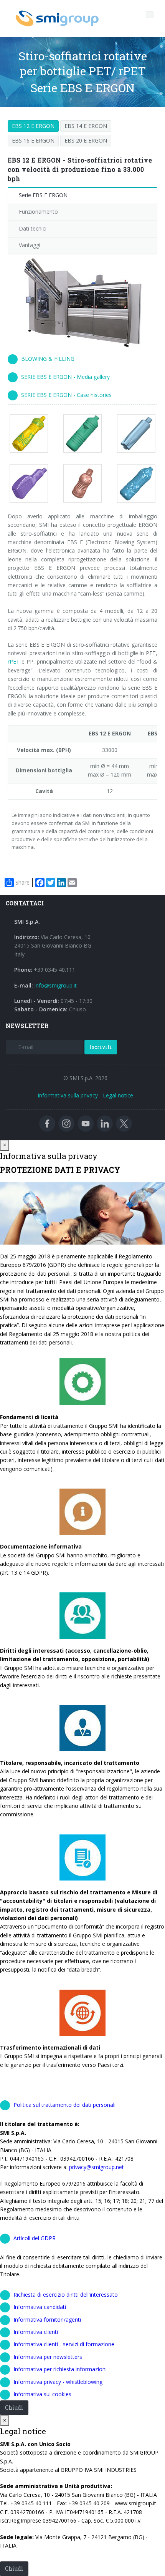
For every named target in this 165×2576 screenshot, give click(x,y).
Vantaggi (30, 245)
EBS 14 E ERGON (86, 126)
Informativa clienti (36, 2332)
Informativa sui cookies (42, 2394)
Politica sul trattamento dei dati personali (64, 2105)
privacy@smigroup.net (97, 2167)
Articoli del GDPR (35, 2238)
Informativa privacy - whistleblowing (58, 2382)
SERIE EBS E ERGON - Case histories (66, 395)
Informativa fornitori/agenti (47, 2320)
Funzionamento (38, 212)
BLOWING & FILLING (48, 359)
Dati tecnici (33, 228)
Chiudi (14, 2408)
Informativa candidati (40, 2307)
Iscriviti (101, 1047)
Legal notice (118, 1095)
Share (22, 882)
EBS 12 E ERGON (33, 126)
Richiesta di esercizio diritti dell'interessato (66, 2295)
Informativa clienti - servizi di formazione (64, 2344)
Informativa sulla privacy (68, 1095)
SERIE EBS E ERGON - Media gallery (65, 377)
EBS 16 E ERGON (33, 140)
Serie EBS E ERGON (43, 195)
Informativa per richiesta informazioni (60, 2369)
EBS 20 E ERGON (86, 140)
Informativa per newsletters (48, 2357)
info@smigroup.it (56, 985)
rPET (14, 661)
